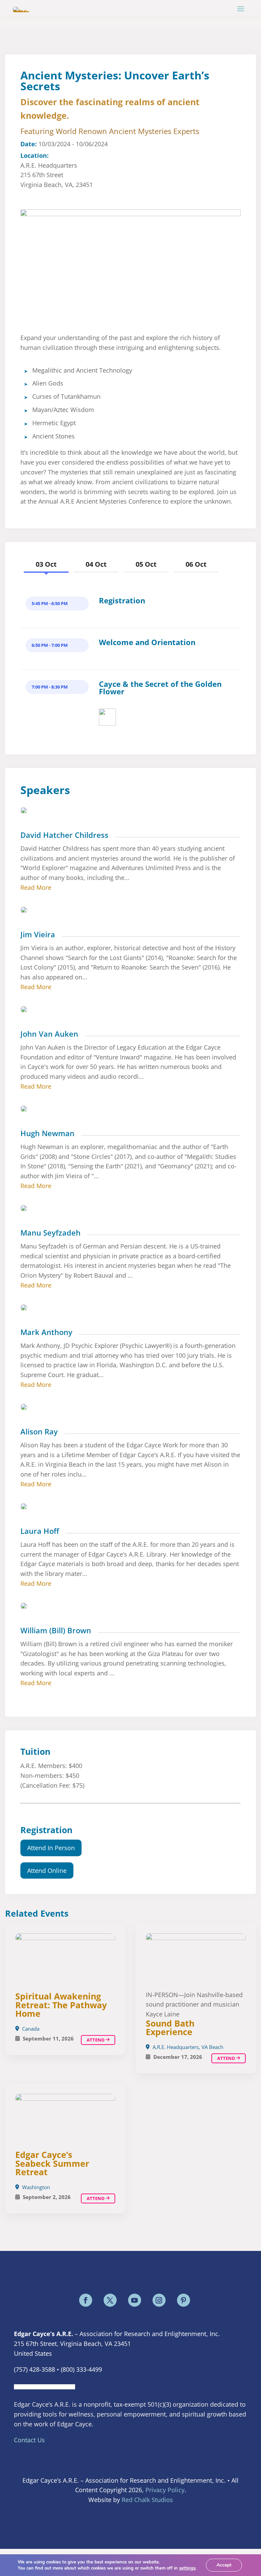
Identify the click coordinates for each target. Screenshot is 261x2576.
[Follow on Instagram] (159, 2300)
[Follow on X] (110, 2300)
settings (187, 2568)
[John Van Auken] (107, 723)
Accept (224, 2565)
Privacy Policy (165, 2490)
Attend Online (47, 1870)
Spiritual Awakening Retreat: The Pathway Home (61, 2005)
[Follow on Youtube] (135, 2300)
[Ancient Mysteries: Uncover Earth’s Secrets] (196, 1958)
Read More (36, 887)
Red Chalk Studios (147, 2500)
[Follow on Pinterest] (184, 2300)
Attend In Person (51, 1848)
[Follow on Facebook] (86, 2300)
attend (227, 2058)
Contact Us (29, 2440)
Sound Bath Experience (170, 2027)
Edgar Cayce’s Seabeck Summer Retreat (52, 2163)
